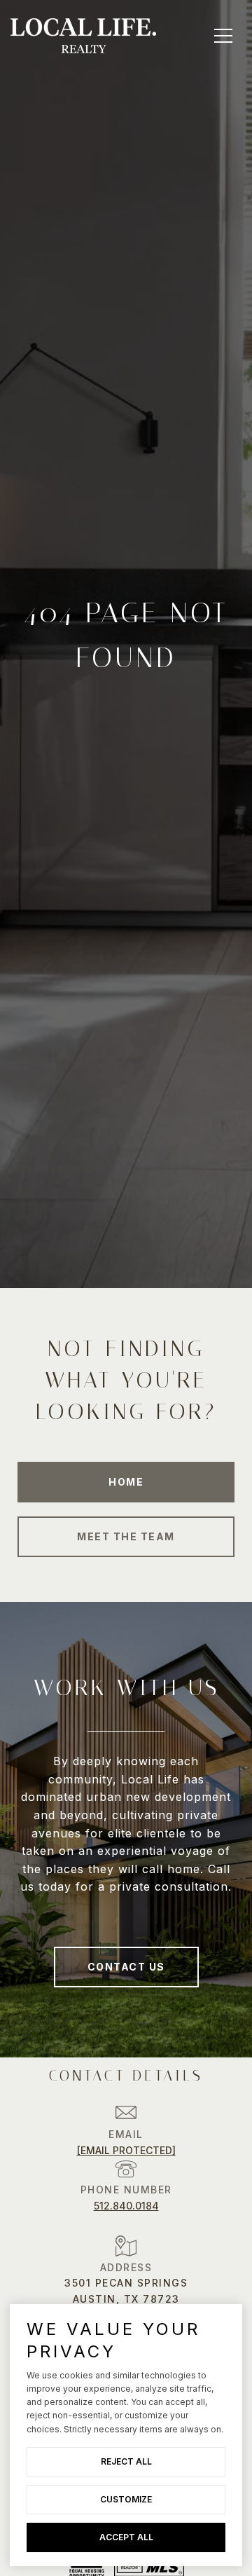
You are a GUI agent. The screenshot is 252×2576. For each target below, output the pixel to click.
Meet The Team (126, 1536)
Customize (126, 2499)
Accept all (126, 2537)
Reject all (126, 2461)
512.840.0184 (126, 2206)
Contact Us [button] (126, 1967)
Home (126, 1482)
